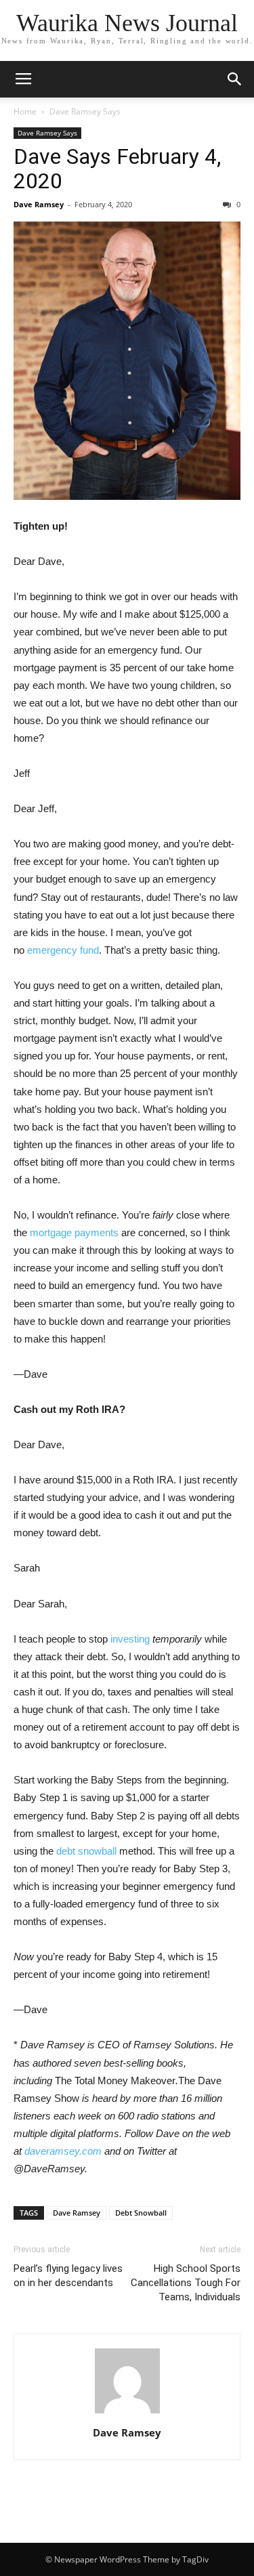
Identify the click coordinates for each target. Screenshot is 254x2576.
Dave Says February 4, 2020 (117, 169)
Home (25, 111)
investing (130, 1639)
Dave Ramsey (39, 204)
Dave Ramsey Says (85, 111)
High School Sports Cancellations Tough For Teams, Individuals (186, 2283)
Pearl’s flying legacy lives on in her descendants (68, 2276)
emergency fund (63, 950)
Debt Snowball (141, 2213)
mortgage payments (74, 1232)
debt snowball (86, 1851)
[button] (235, 79)
